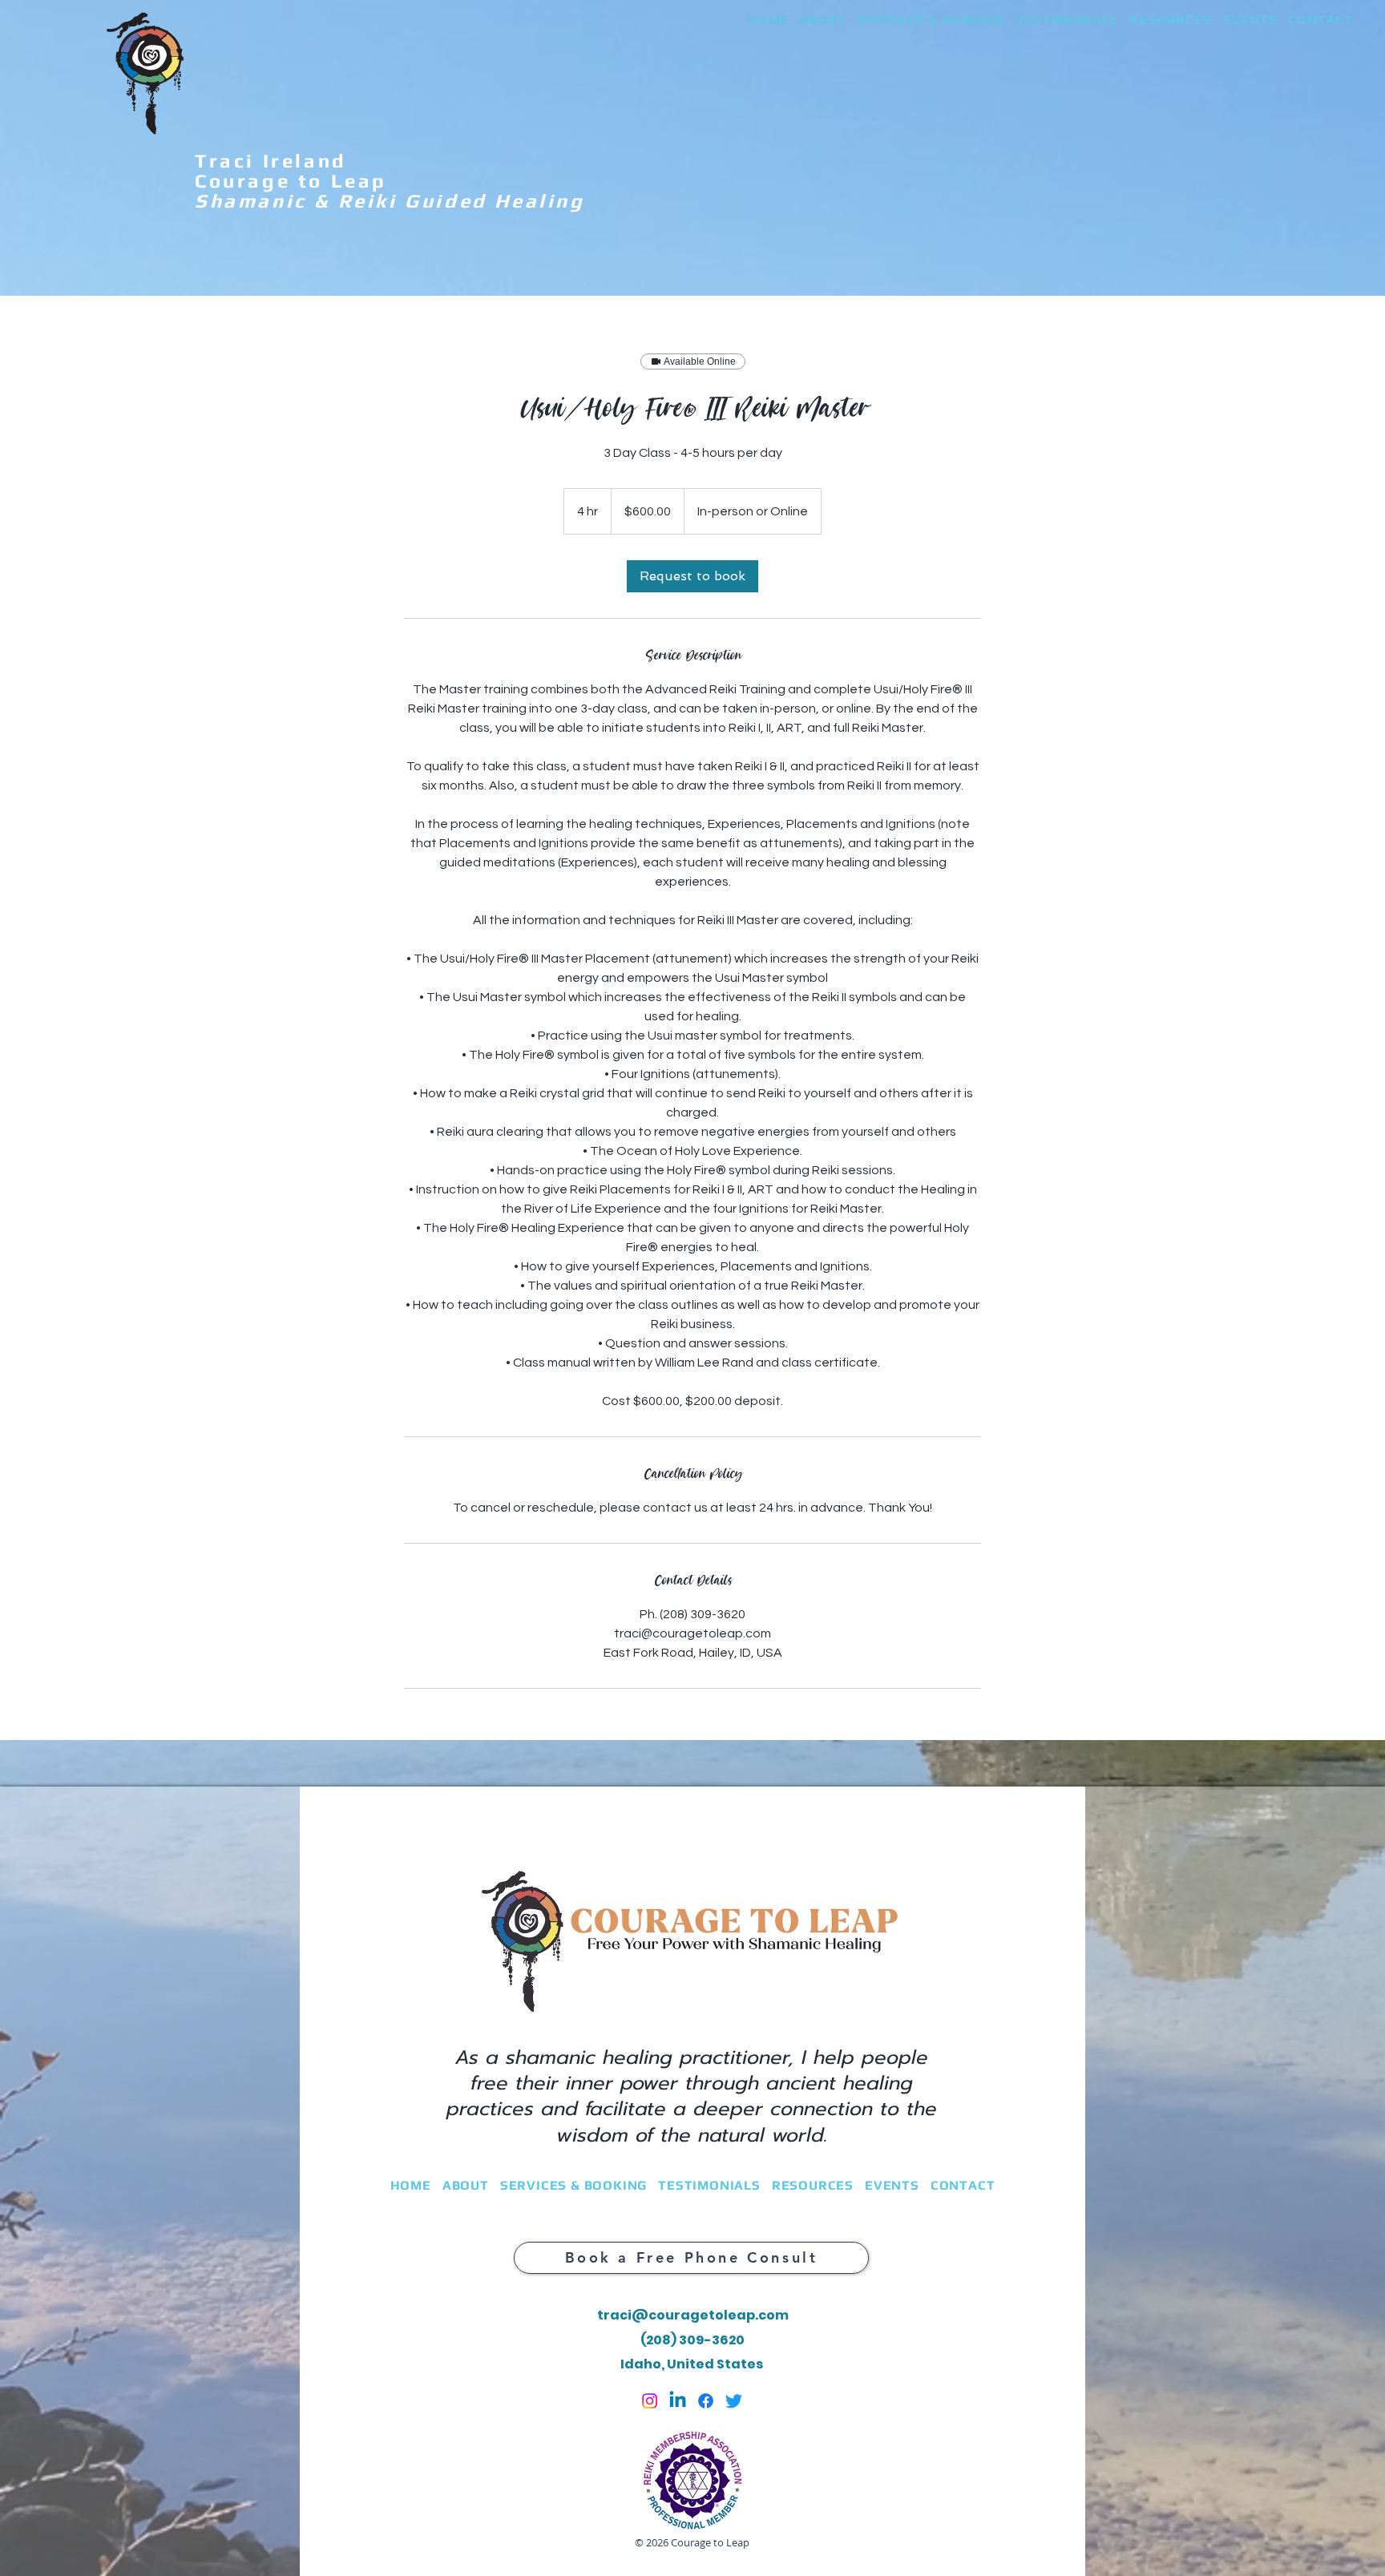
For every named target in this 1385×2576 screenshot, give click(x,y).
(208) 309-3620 (692, 2340)
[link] (692, 576)
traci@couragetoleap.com (693, 2315)
